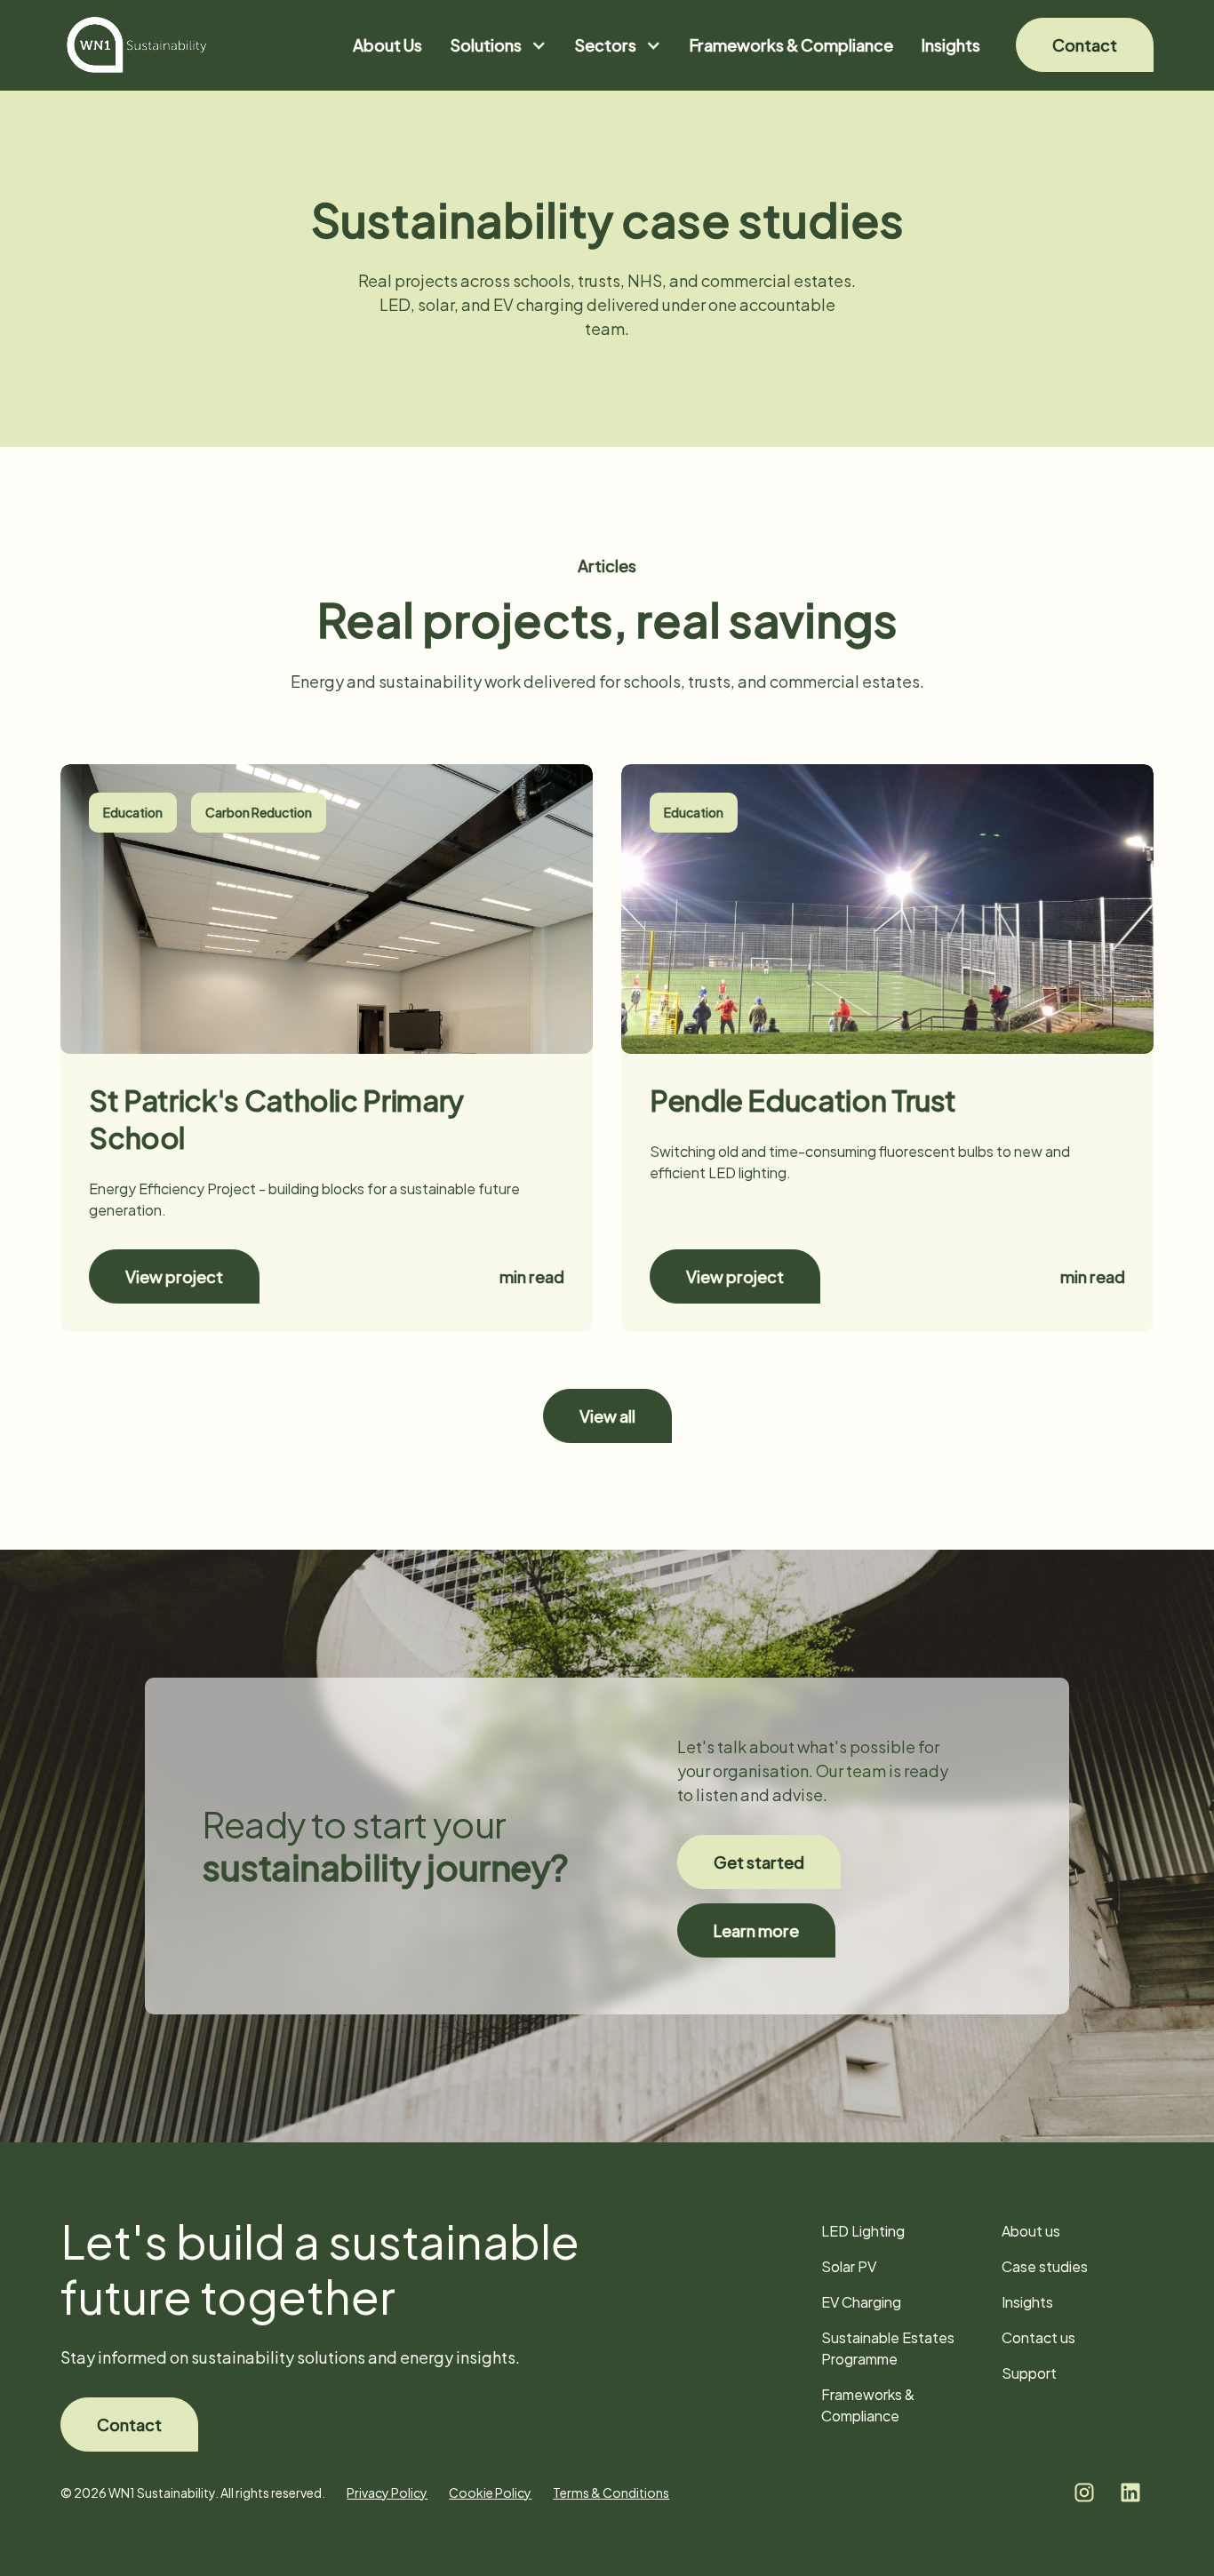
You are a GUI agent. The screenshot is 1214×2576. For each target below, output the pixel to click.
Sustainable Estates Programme (888, 2348)
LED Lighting (863, 2231)
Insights (951, 45)
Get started (759, 1862)
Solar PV (849, 2266)
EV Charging (861, 2302)
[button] (499, 45)
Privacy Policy (387, 2492)
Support (1029, 2373)
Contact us (1038, 2337)
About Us (387, 45)
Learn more (756, 1930)
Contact (1085, 45)
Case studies (1045, 2266)
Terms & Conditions (611, 2492)
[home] (137, 45)
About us (1031, 2231)
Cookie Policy (490, 2492)
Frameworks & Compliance (791, 45)
